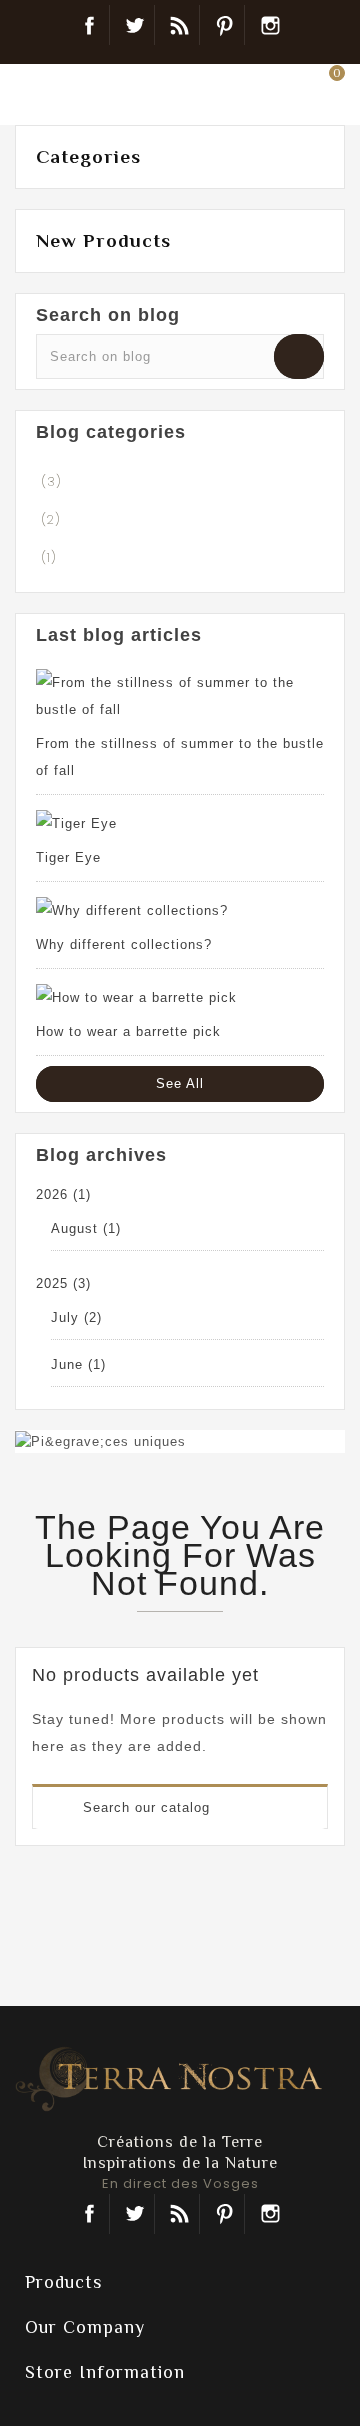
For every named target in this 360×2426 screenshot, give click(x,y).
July (76, 1317)
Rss (179, 2214)
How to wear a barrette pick (128, 1031)
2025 (63, 1283)
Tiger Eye (68, 857)
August (86, 1228)
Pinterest (224, 25)
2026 (63, 1194)
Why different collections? (124, 944)
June (78, 1364)
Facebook (89, 25)
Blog (179, 25)
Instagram (270, 25)
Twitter (134, 25)
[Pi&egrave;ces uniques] (100, 1440)
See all (180, 1083)
